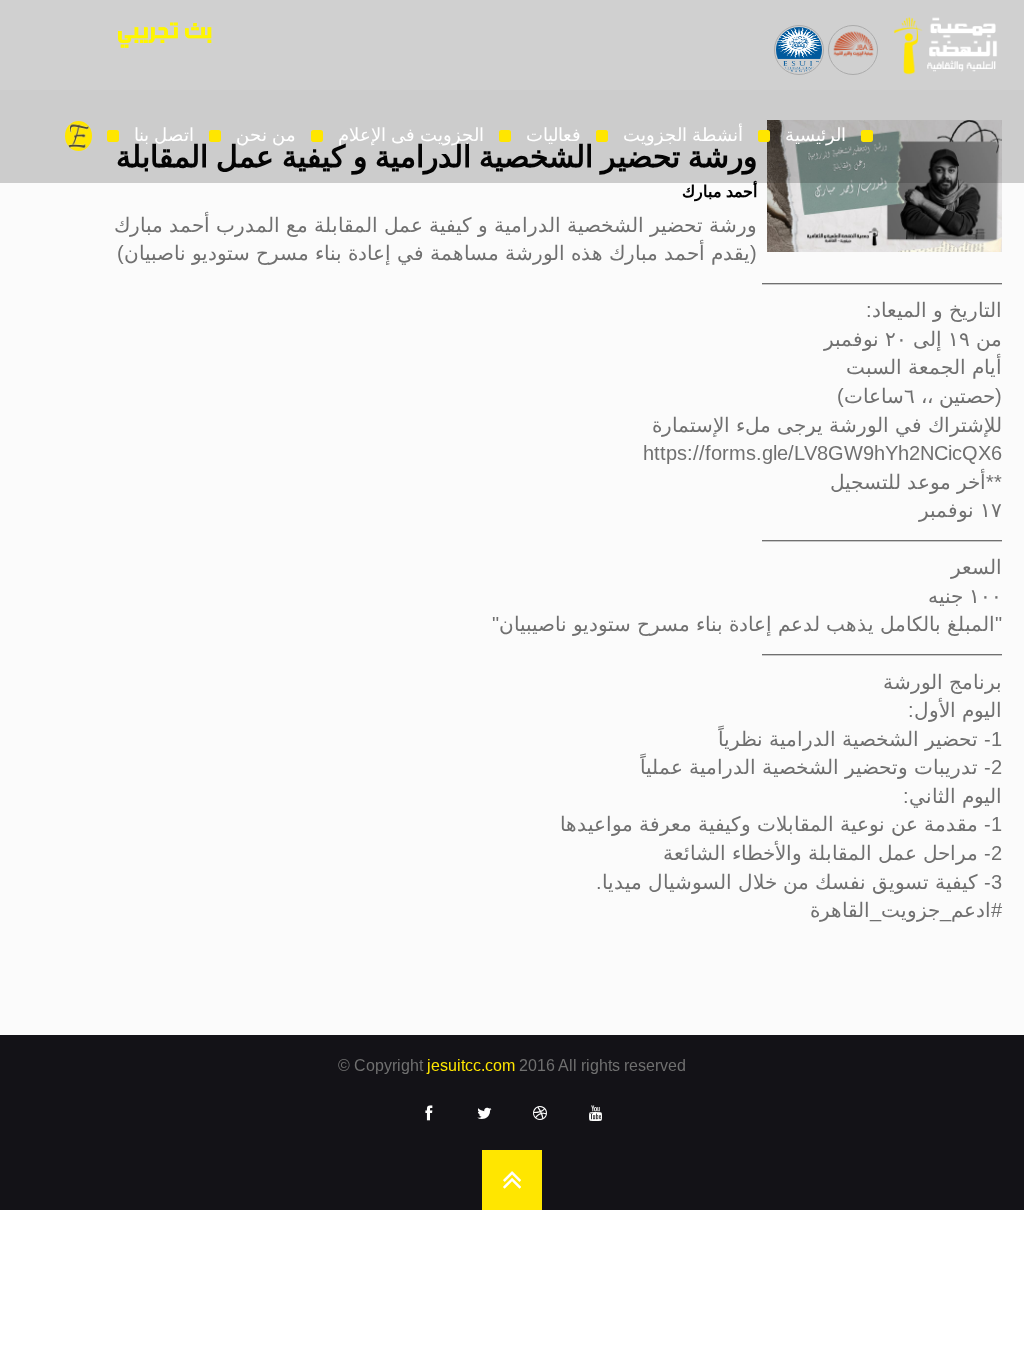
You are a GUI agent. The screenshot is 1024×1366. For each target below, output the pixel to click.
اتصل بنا (164, 135)
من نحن (266, 135)
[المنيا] (853, 36)
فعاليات (553, 135)
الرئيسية (815, 135)
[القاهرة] (939, 45)
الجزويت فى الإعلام (411, 135)
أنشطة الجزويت (683, 135)
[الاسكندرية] (799, 36)
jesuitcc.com (471, 1065)
